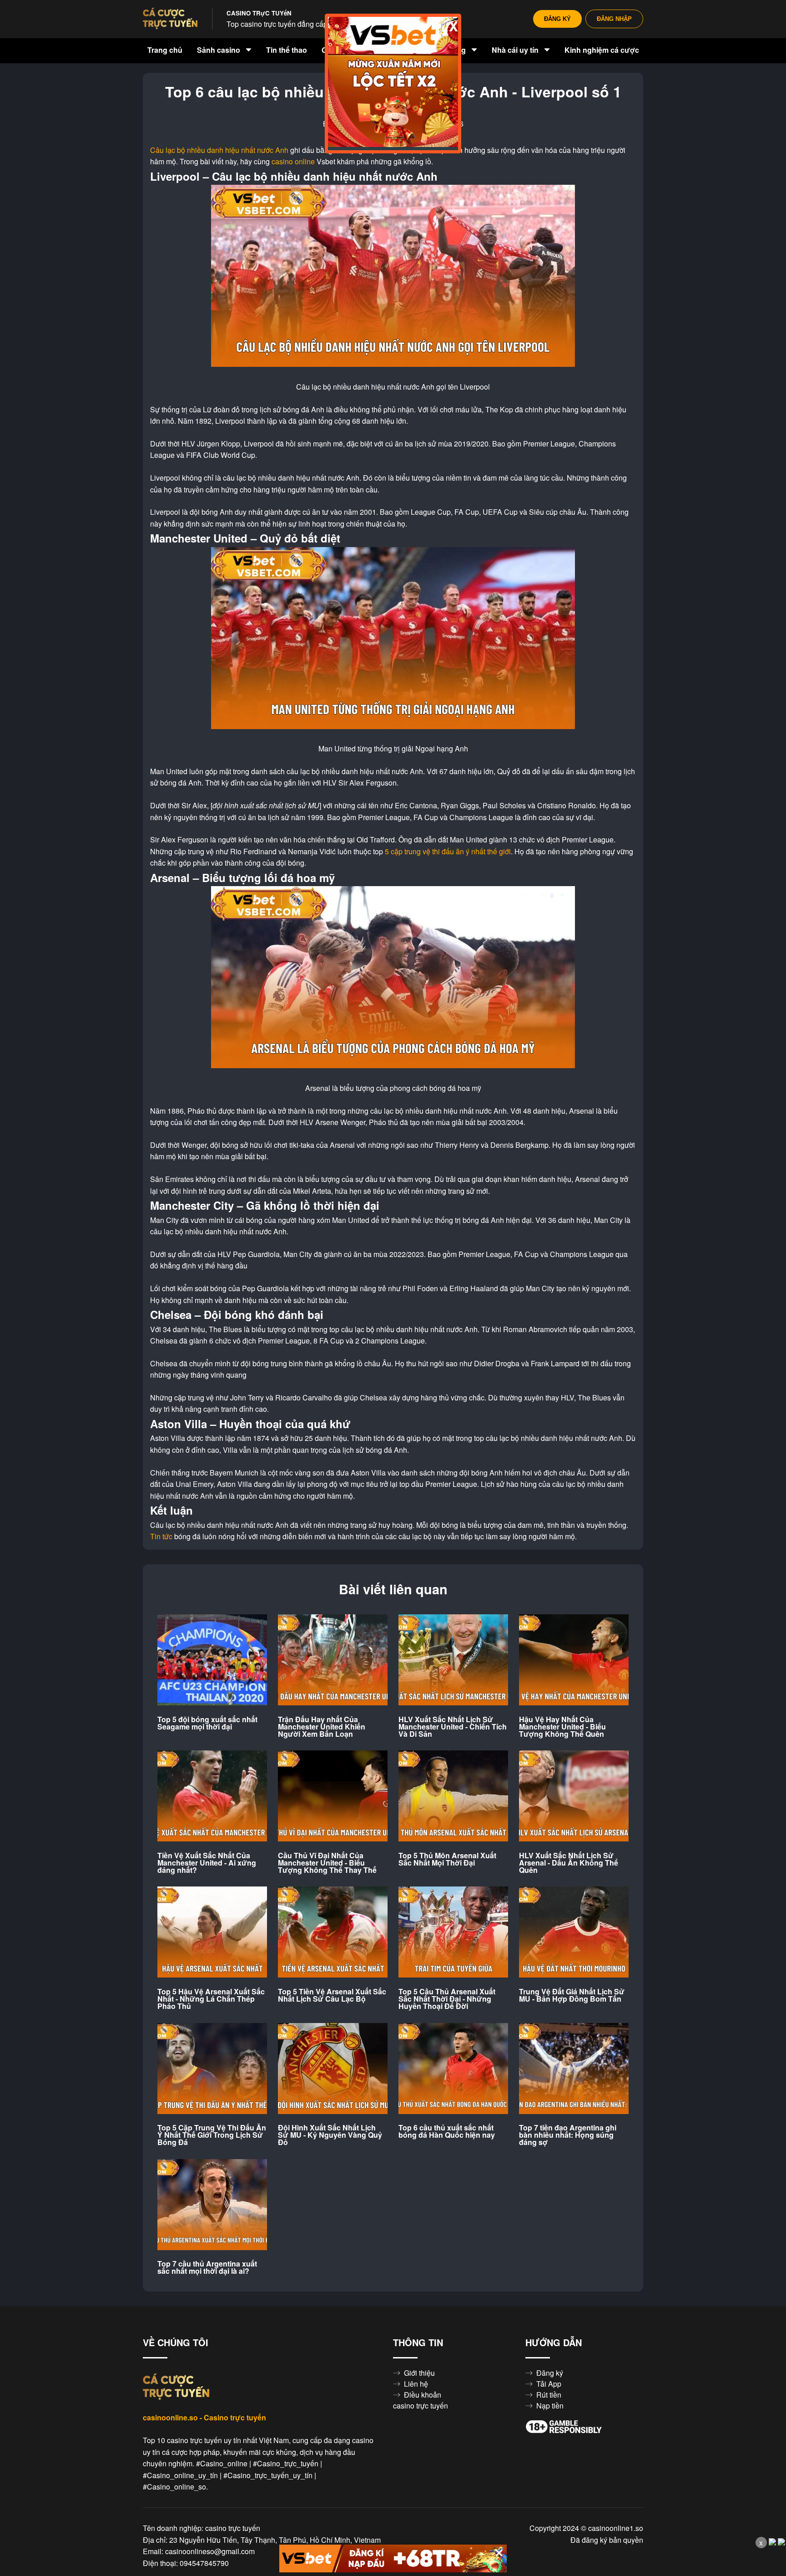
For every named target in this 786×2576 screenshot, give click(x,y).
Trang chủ (165, 50)
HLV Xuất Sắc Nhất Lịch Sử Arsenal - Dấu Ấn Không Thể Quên (569, 1863)
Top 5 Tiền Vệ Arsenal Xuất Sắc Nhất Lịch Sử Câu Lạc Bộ (332, 1995)
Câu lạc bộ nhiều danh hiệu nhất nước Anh (219, 150)
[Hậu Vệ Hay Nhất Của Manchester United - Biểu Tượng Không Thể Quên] (574, 1660)
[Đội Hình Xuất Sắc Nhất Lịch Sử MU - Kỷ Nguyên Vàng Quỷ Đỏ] (333, 2069)
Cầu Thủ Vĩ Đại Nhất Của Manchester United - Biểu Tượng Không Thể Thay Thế (327, 1863)
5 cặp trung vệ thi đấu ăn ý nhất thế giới (448, 852)
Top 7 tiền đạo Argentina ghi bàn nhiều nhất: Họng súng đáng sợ (568, 2135)
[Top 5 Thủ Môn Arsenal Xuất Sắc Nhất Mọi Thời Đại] (453, 1796)
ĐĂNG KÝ (557, 19)
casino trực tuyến (421, 2406)
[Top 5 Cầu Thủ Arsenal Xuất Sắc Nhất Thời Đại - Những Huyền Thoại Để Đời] (453, 1932)
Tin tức (161, 1536)
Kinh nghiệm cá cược (602, 50)
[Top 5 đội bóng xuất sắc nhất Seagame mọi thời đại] (212, 1660)
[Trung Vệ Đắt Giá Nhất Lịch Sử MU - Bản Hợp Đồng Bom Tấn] (574, 1932)
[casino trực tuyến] (170, 19)
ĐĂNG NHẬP (614, 19)
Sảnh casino (219, 50)
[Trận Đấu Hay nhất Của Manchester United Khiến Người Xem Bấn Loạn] (333, 1660)
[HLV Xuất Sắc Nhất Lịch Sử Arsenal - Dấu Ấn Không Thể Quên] (574, 1796)
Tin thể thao (287, 50)
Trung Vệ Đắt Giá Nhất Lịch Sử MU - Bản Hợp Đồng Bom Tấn (572, 1995)
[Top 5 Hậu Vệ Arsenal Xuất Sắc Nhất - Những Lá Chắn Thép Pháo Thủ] (212, 1932)
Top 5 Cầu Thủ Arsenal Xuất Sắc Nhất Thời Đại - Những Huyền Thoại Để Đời (447, 1999)
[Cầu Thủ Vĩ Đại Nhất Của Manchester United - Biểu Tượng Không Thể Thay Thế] (333, 1796)
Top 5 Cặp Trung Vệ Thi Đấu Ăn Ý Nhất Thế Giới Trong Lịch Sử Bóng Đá (212, 2135)
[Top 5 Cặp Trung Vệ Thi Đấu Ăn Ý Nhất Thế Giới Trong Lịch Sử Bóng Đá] (212, 2069)
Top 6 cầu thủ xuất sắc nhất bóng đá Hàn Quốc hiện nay (447, 2131)
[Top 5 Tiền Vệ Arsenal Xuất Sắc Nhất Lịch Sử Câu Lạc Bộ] (333, 1932)
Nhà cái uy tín (516, 50)
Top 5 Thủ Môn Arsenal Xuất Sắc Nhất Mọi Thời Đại (447, 1859)
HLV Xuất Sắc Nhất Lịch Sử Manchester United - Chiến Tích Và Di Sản (453, 1727)
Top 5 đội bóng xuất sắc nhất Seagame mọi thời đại (207, 1723)
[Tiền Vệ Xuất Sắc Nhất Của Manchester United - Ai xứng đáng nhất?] (212, 1796)
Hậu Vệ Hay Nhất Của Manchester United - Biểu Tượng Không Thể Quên (562, 1727)
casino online (293, 162)
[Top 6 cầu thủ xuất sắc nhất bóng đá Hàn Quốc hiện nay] (453, 2069)
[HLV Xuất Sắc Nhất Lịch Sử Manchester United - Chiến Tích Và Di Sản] (453, 1660)
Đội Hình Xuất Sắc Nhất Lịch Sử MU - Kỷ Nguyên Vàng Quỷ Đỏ (330, 2135)
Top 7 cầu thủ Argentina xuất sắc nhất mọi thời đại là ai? (207, 2267)
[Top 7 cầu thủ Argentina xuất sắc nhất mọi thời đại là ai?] (212, 2205)
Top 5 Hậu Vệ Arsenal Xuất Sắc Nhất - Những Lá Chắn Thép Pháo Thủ (211, 1999)
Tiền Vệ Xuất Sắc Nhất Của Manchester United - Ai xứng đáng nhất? (207, 1863)
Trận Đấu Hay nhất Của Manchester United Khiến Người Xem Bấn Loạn (322, 1727)
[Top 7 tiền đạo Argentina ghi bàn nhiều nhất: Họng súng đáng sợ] (574, 2069)
